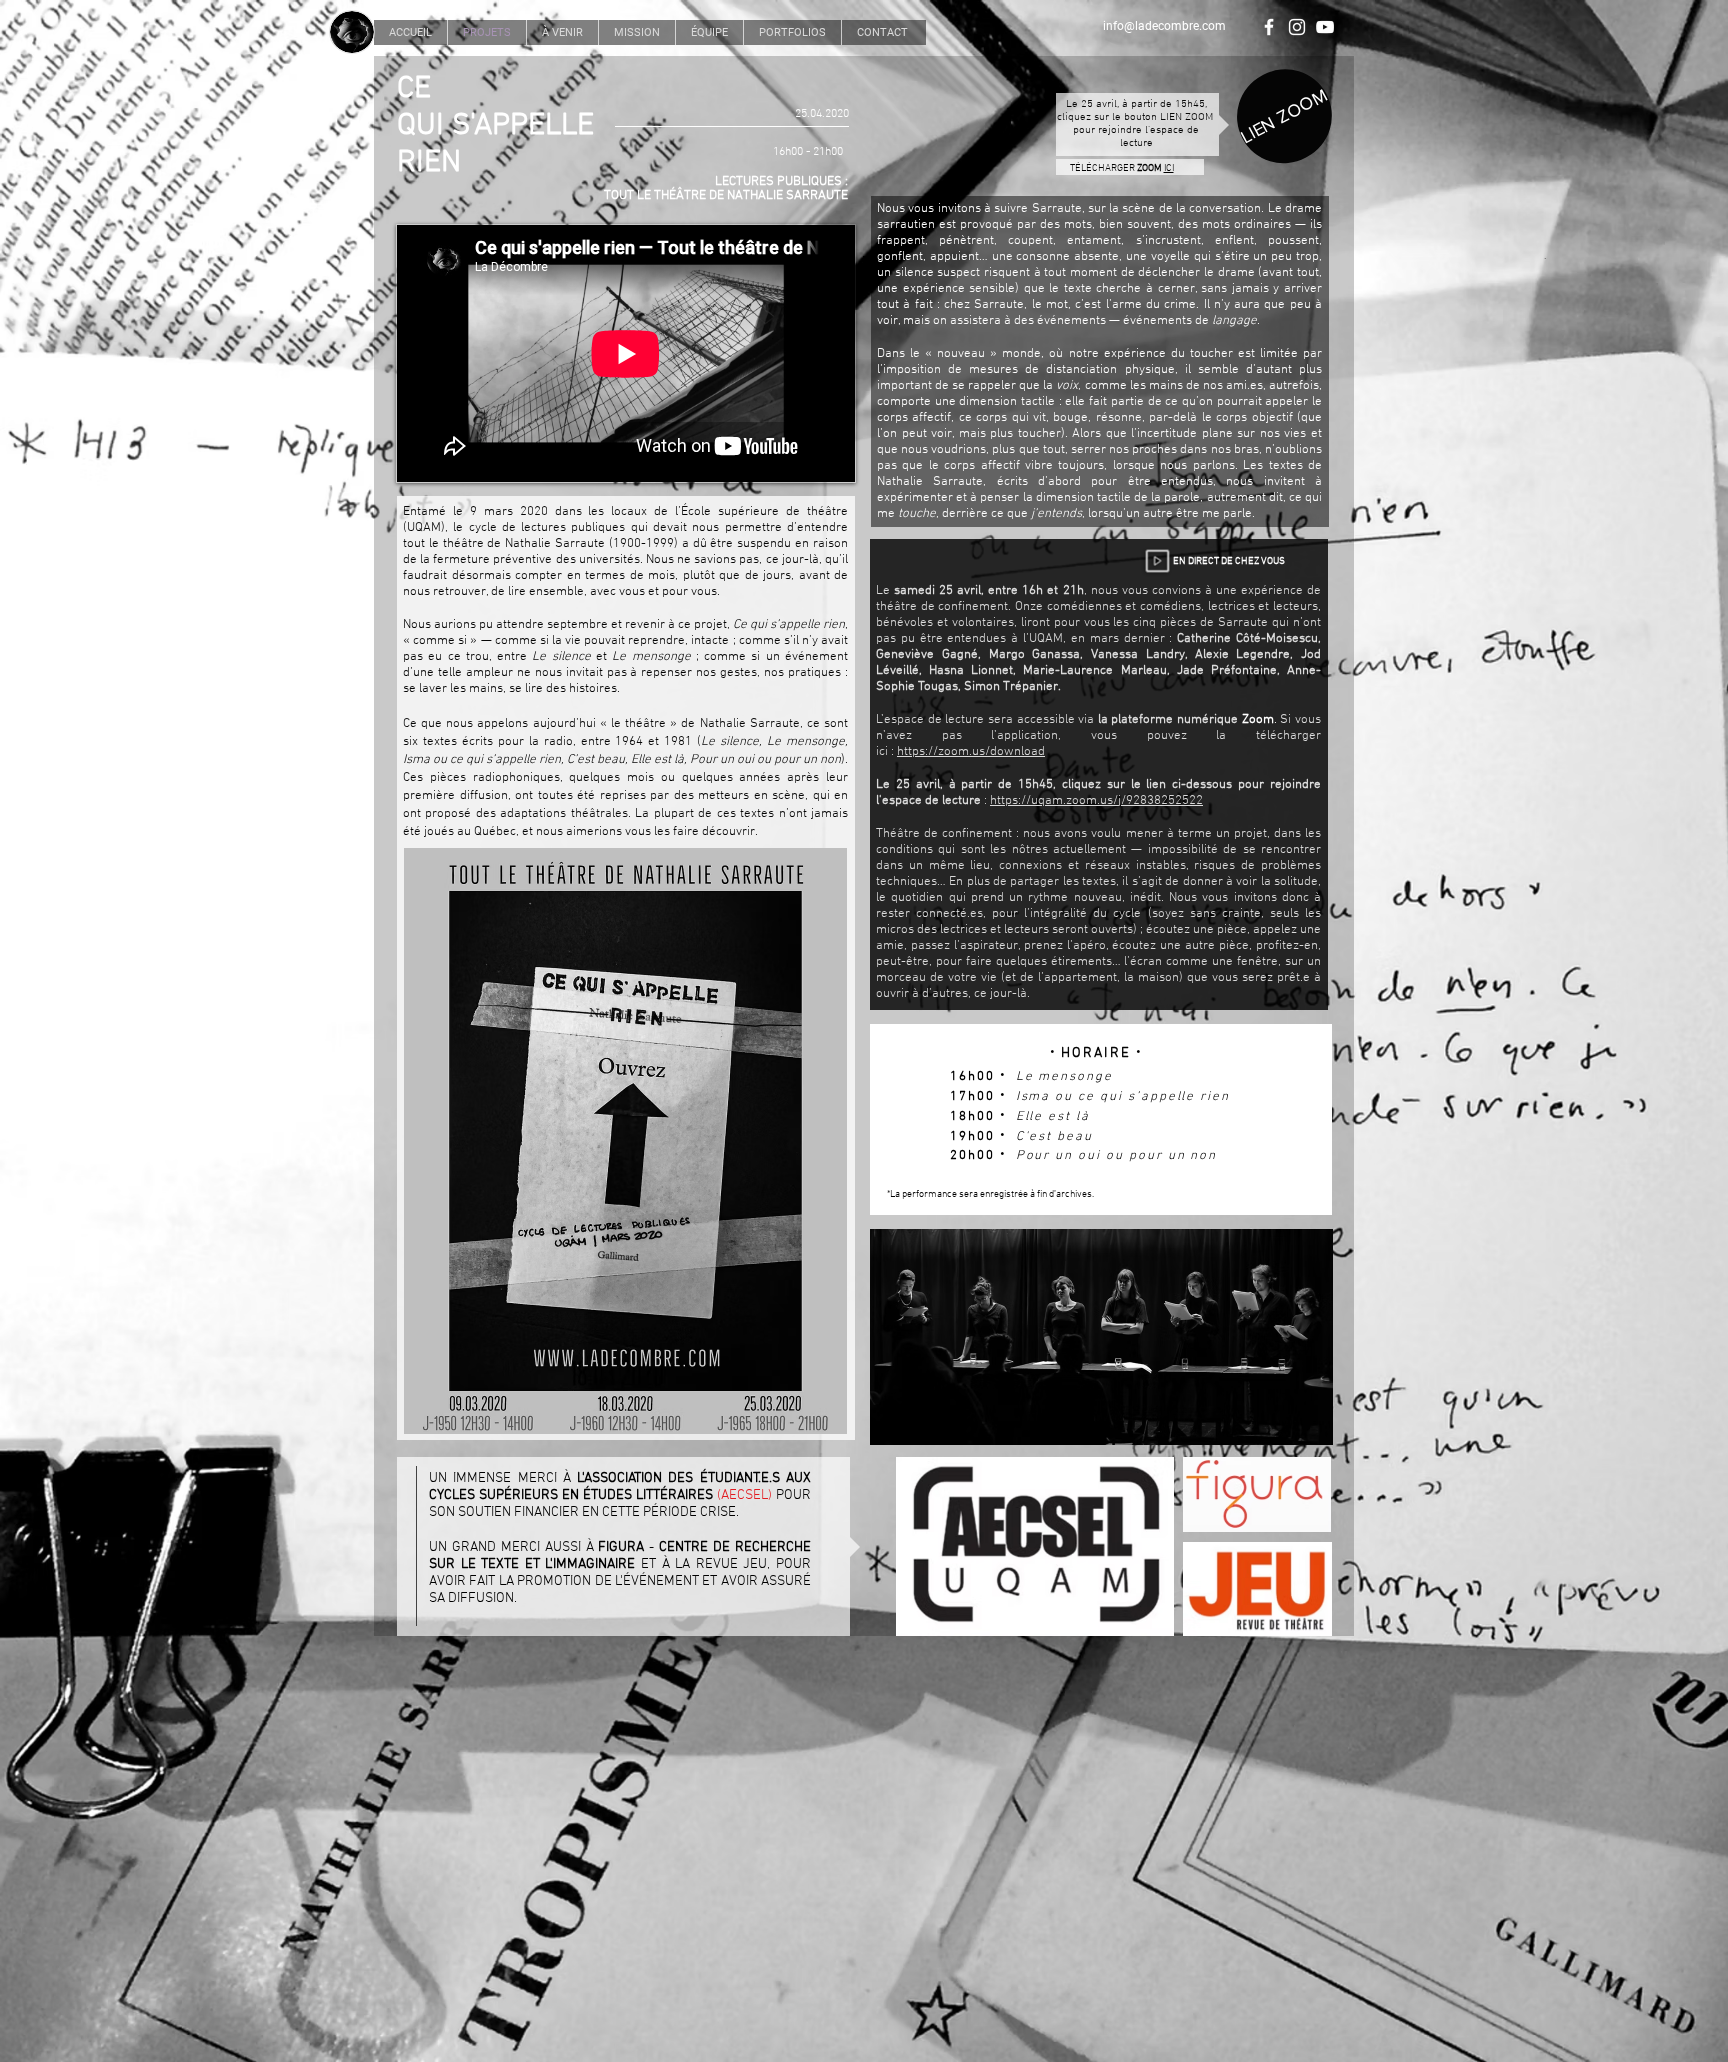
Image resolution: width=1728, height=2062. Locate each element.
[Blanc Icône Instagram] (1297, 27)
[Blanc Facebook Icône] (1269, 27)
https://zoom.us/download (971, 752)
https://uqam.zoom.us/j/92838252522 (1096, 801)
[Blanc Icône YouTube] (1325, 27)
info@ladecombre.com (1164, 26)
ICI (1169, 168)
